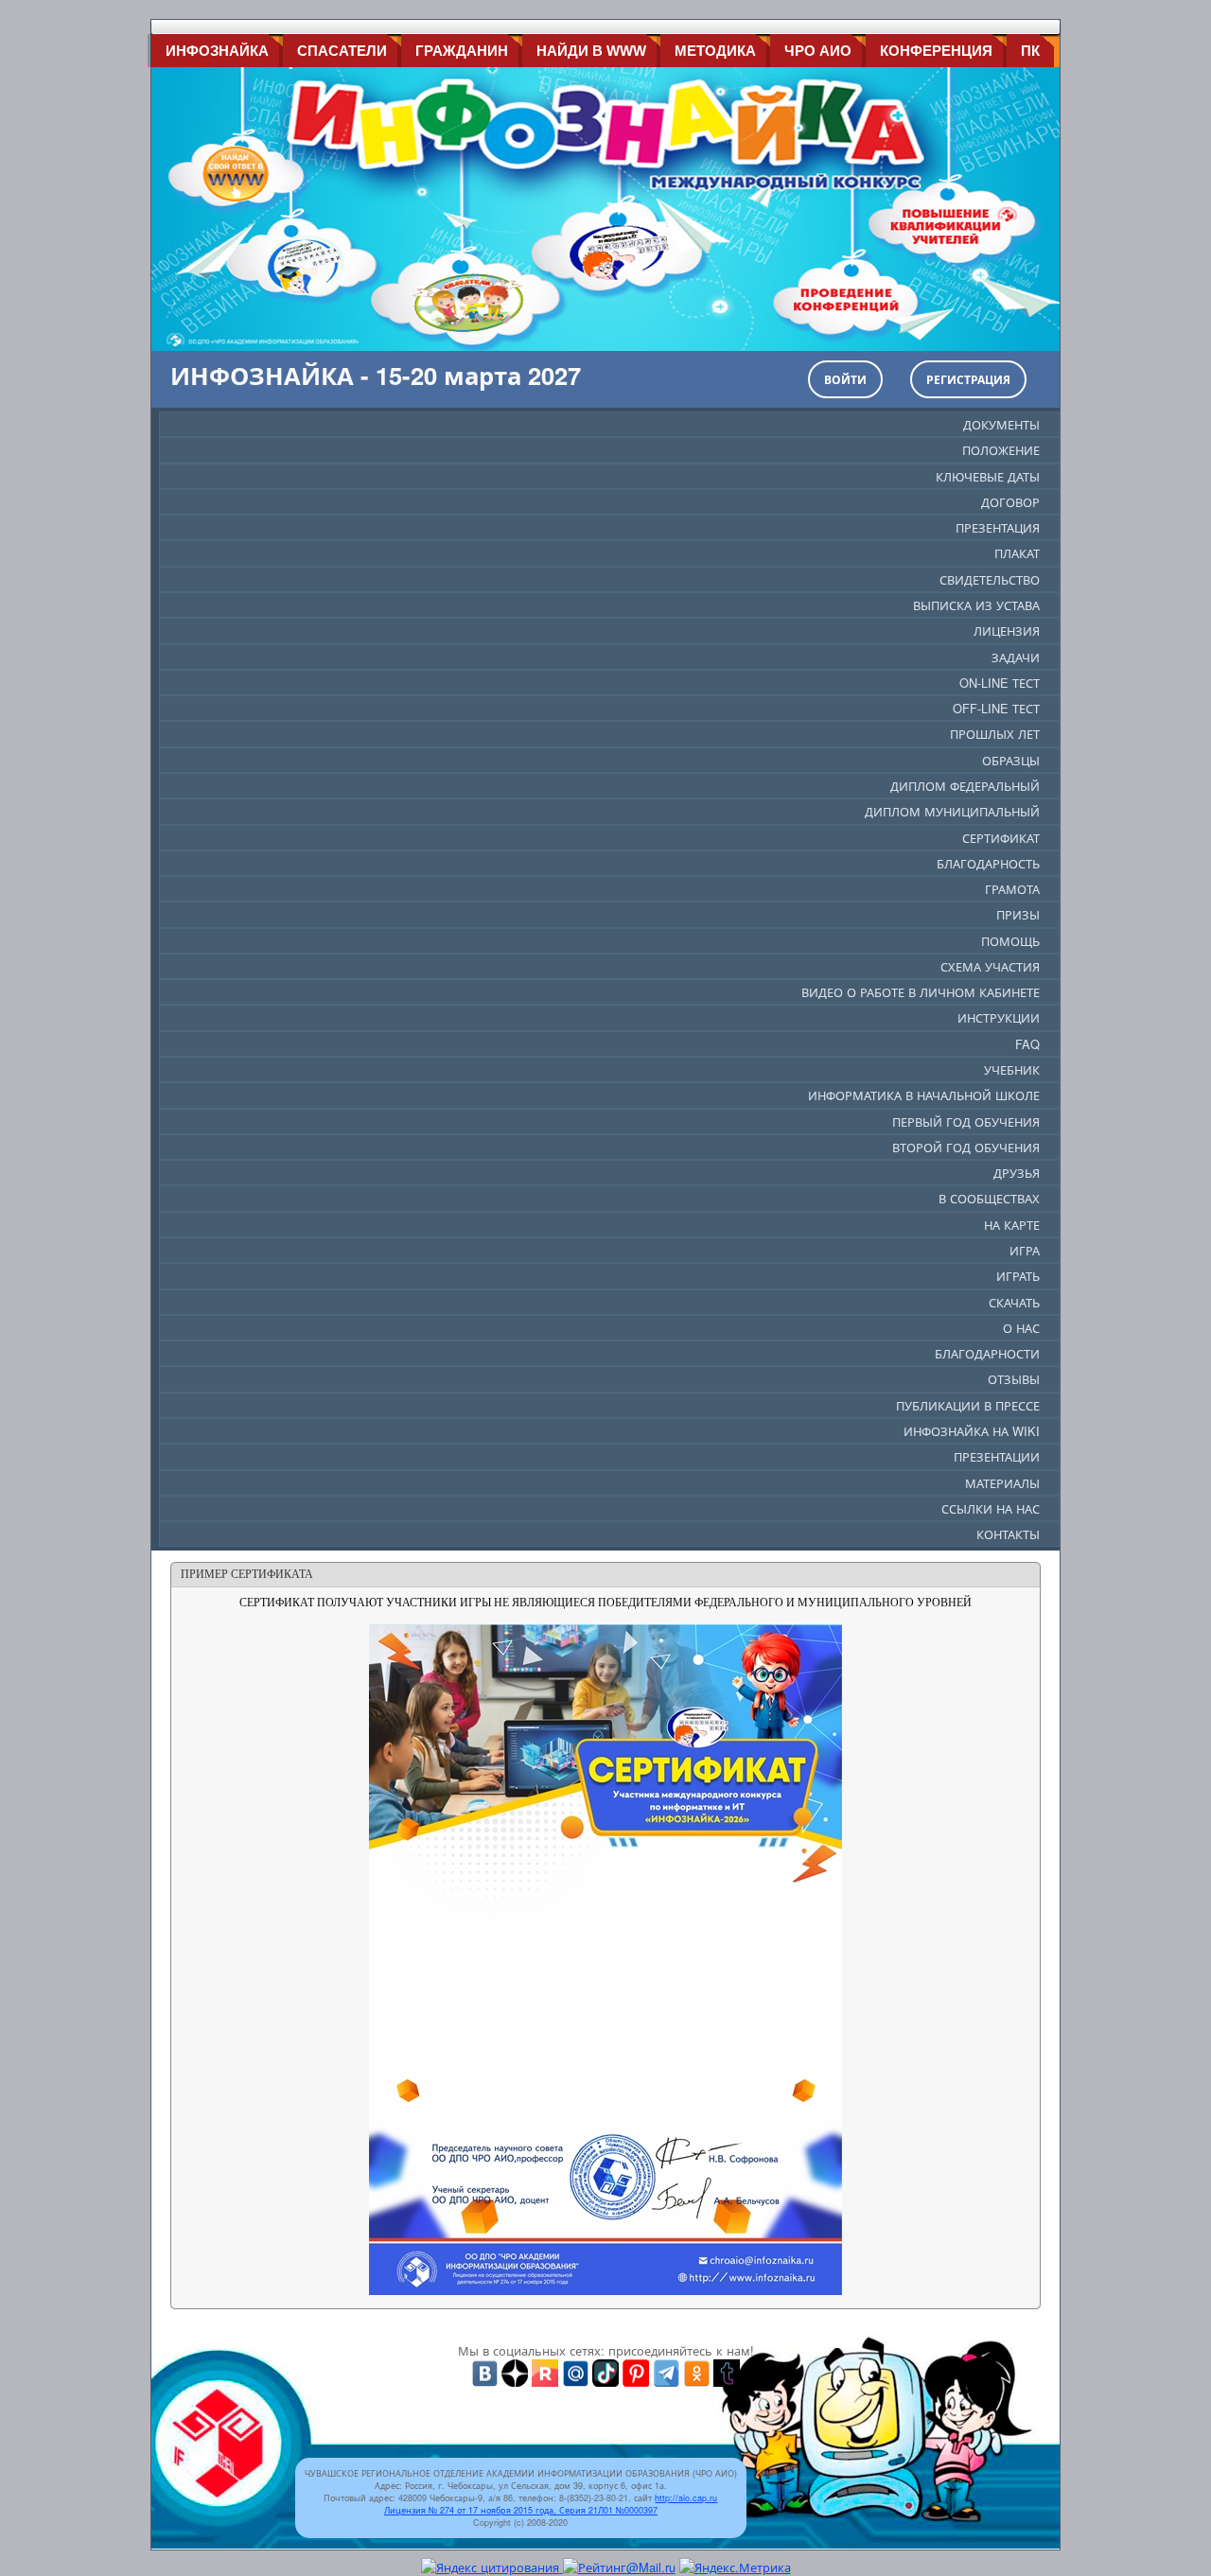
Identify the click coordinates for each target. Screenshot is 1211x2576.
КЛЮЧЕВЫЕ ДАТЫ (988, 476)
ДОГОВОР (1010, 502)
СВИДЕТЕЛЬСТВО (990, 579)
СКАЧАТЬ (1014, 1302)
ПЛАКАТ (1017, 553)
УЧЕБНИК (1012, 1069)
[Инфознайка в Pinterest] (636, 2371)
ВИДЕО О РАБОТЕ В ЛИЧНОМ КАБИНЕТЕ (921, 992)
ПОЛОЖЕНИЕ (1001, 450)
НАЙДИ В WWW (591, 51)
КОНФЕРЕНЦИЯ (936, 51)
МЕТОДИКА (715, 51)
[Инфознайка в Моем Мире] (575, 2371)
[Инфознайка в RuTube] (545, 2371)
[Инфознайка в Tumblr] (727, 2371)
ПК (1030, 51)
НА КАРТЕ (1012, 1225)
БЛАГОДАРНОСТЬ (988, 863)
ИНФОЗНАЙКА (217, 51)
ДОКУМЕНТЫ (1001, 424)
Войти (845, 379)
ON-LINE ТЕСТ (1000, 683)
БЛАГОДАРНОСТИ (987, 1353)
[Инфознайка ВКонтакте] (484, 2371)
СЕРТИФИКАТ (1001, 838)
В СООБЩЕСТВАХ (989, 1198)
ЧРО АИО (818, 51)
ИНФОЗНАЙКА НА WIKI (972, 1431)
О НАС (1021, 1328)
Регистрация (968, 379)
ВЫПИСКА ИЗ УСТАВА (976, 605)
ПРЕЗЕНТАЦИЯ (998, 527)
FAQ (1027, 1044)
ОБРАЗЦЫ (1011, 760)
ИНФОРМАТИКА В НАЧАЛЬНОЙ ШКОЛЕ (924, 1095)
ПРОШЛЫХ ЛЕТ (995, 734)
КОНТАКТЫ (1008, 1534)
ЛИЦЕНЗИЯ (1007, 631)
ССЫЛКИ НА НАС (991, 1508)
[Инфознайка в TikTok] (605, 2371)
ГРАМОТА (1012, 889)
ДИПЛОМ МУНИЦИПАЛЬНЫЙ (952, 811)
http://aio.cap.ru (686, 2498)
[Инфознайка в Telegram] (666, 2371)
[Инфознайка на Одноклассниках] (696, 2371)
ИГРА (1025, 1250)
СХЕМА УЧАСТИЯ (990, 966)
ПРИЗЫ (1018, 914)
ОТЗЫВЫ (1014, 1379)
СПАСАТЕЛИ (342, 51)
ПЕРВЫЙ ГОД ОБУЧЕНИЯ (966, 1122)
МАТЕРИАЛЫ (1002, 1483)
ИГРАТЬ (1018, 1276)
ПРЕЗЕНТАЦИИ (997, 1456)
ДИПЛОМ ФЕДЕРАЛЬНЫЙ (965, 786)
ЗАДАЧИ (1016, 657)
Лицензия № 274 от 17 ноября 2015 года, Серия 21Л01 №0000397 (521, 2510)
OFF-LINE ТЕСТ (996, 708)
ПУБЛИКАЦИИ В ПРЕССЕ (968, 1405)
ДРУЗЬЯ (1017, 1173)
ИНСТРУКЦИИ (999, 1017)
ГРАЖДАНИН (462, 51)
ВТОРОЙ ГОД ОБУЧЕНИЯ (966, 1147)
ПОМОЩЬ (1010, 941)
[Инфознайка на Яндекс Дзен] (515, 2371)
